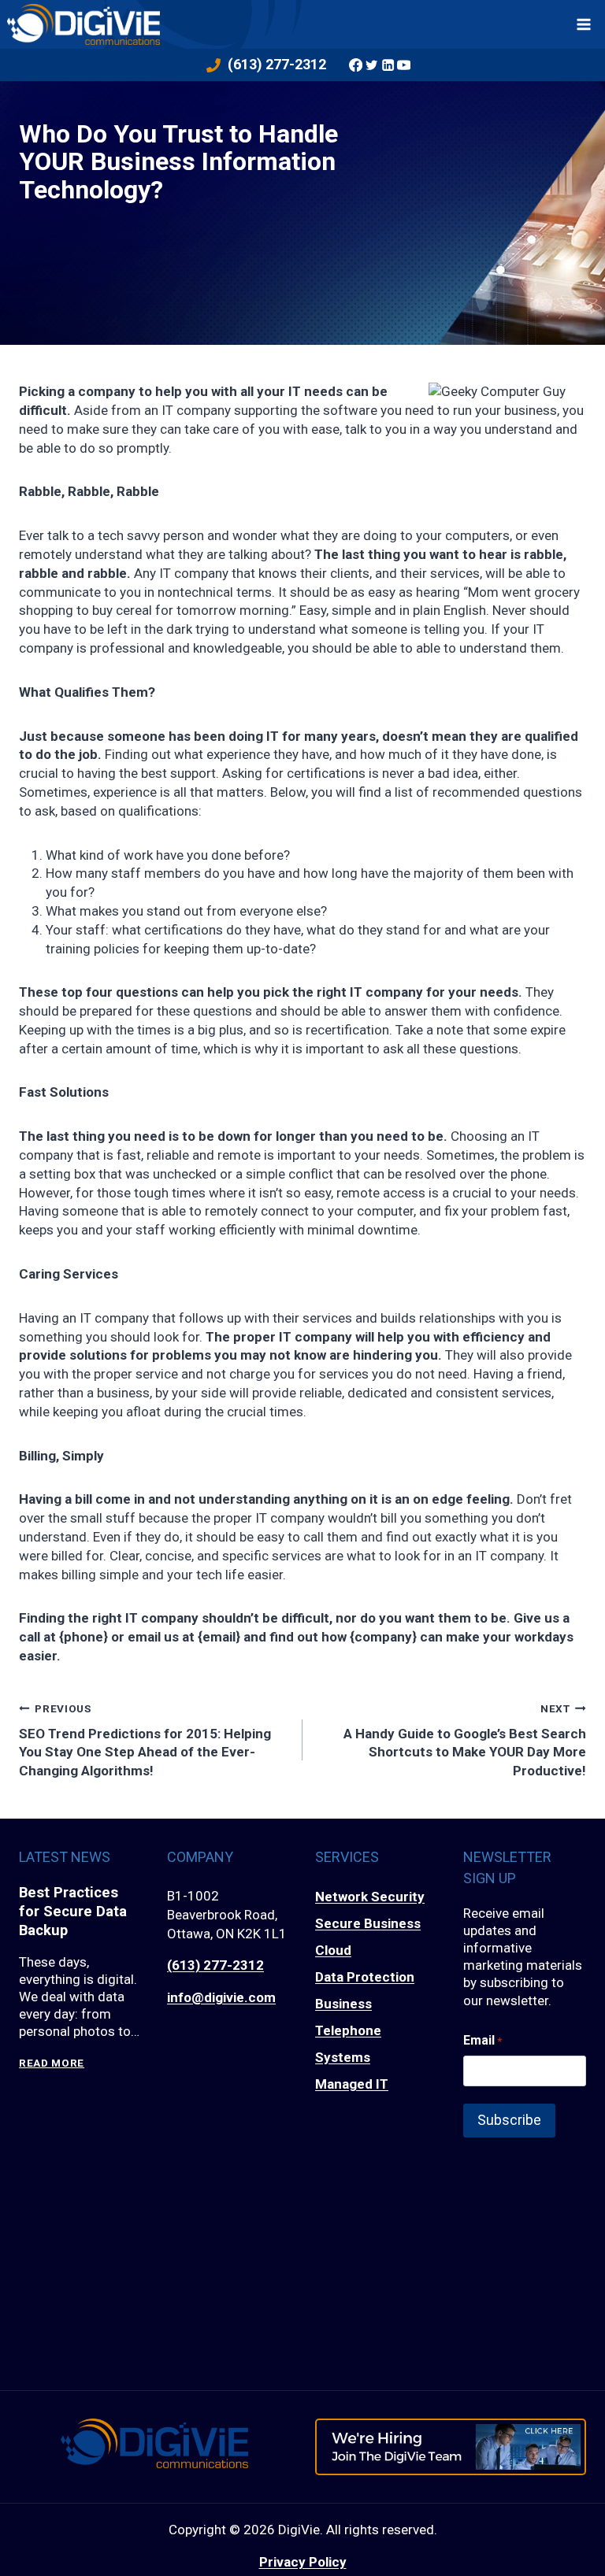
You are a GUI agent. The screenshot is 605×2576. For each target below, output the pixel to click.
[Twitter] (372, 65)
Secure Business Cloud (368, 1937)
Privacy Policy (303, 2562)
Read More (52, 2063)
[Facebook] (355, 65)
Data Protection (365, 1977)
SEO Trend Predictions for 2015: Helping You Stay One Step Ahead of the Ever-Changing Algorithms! (145, 1740)
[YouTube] (403, 65)
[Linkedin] (388, 65)
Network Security (370, 1897)
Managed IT (352, 2084)
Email (483, 2040)
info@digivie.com (221, 1997)
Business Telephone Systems (348, 2030)
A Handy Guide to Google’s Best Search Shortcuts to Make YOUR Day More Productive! (465, 1740)
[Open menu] (584, 24)
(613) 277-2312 (215, 1965)
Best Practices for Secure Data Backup (73, 1911)
